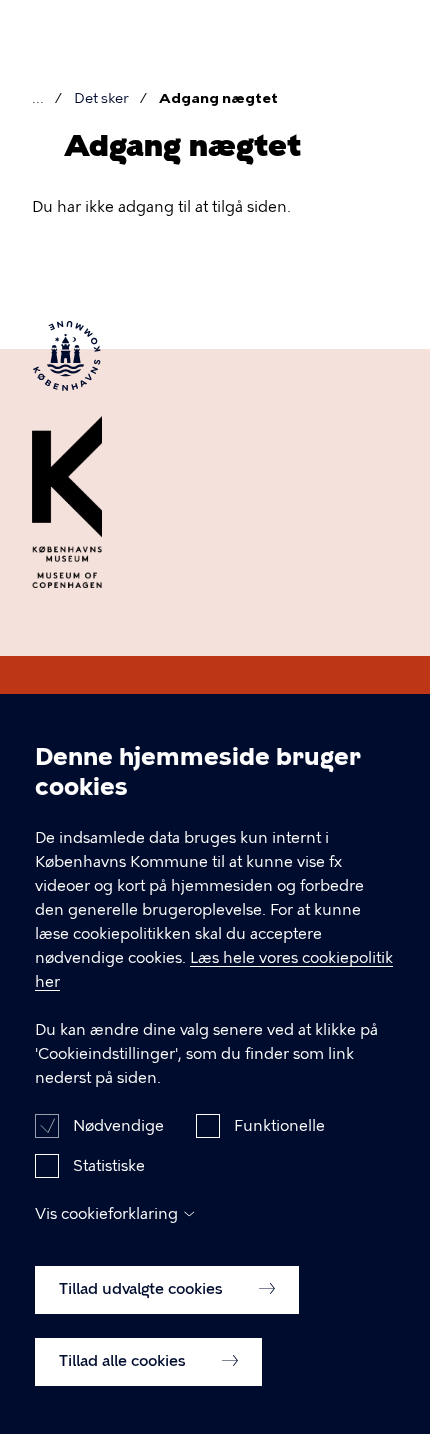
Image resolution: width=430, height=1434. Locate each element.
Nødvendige (118, 1126)
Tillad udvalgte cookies (143, 1289)
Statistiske (109, 1166)
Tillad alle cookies (124, 1361)
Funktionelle (279, 1126)
